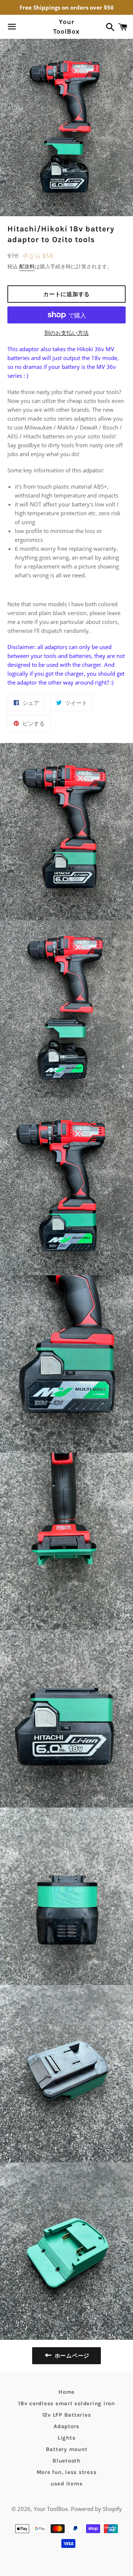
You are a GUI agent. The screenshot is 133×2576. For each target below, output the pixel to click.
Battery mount (67, 2449)
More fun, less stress (67, 2472)
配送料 (27, 266)
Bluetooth (66, 2461)
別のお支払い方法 (66, 333)
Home (66, 2392)
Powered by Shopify (96, 2509)
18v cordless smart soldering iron (66, 2403)
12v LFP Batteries (67, 2415)
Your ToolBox (66, 26)
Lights (67, 2438)
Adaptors (66, 2426)
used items (67, 2484)
